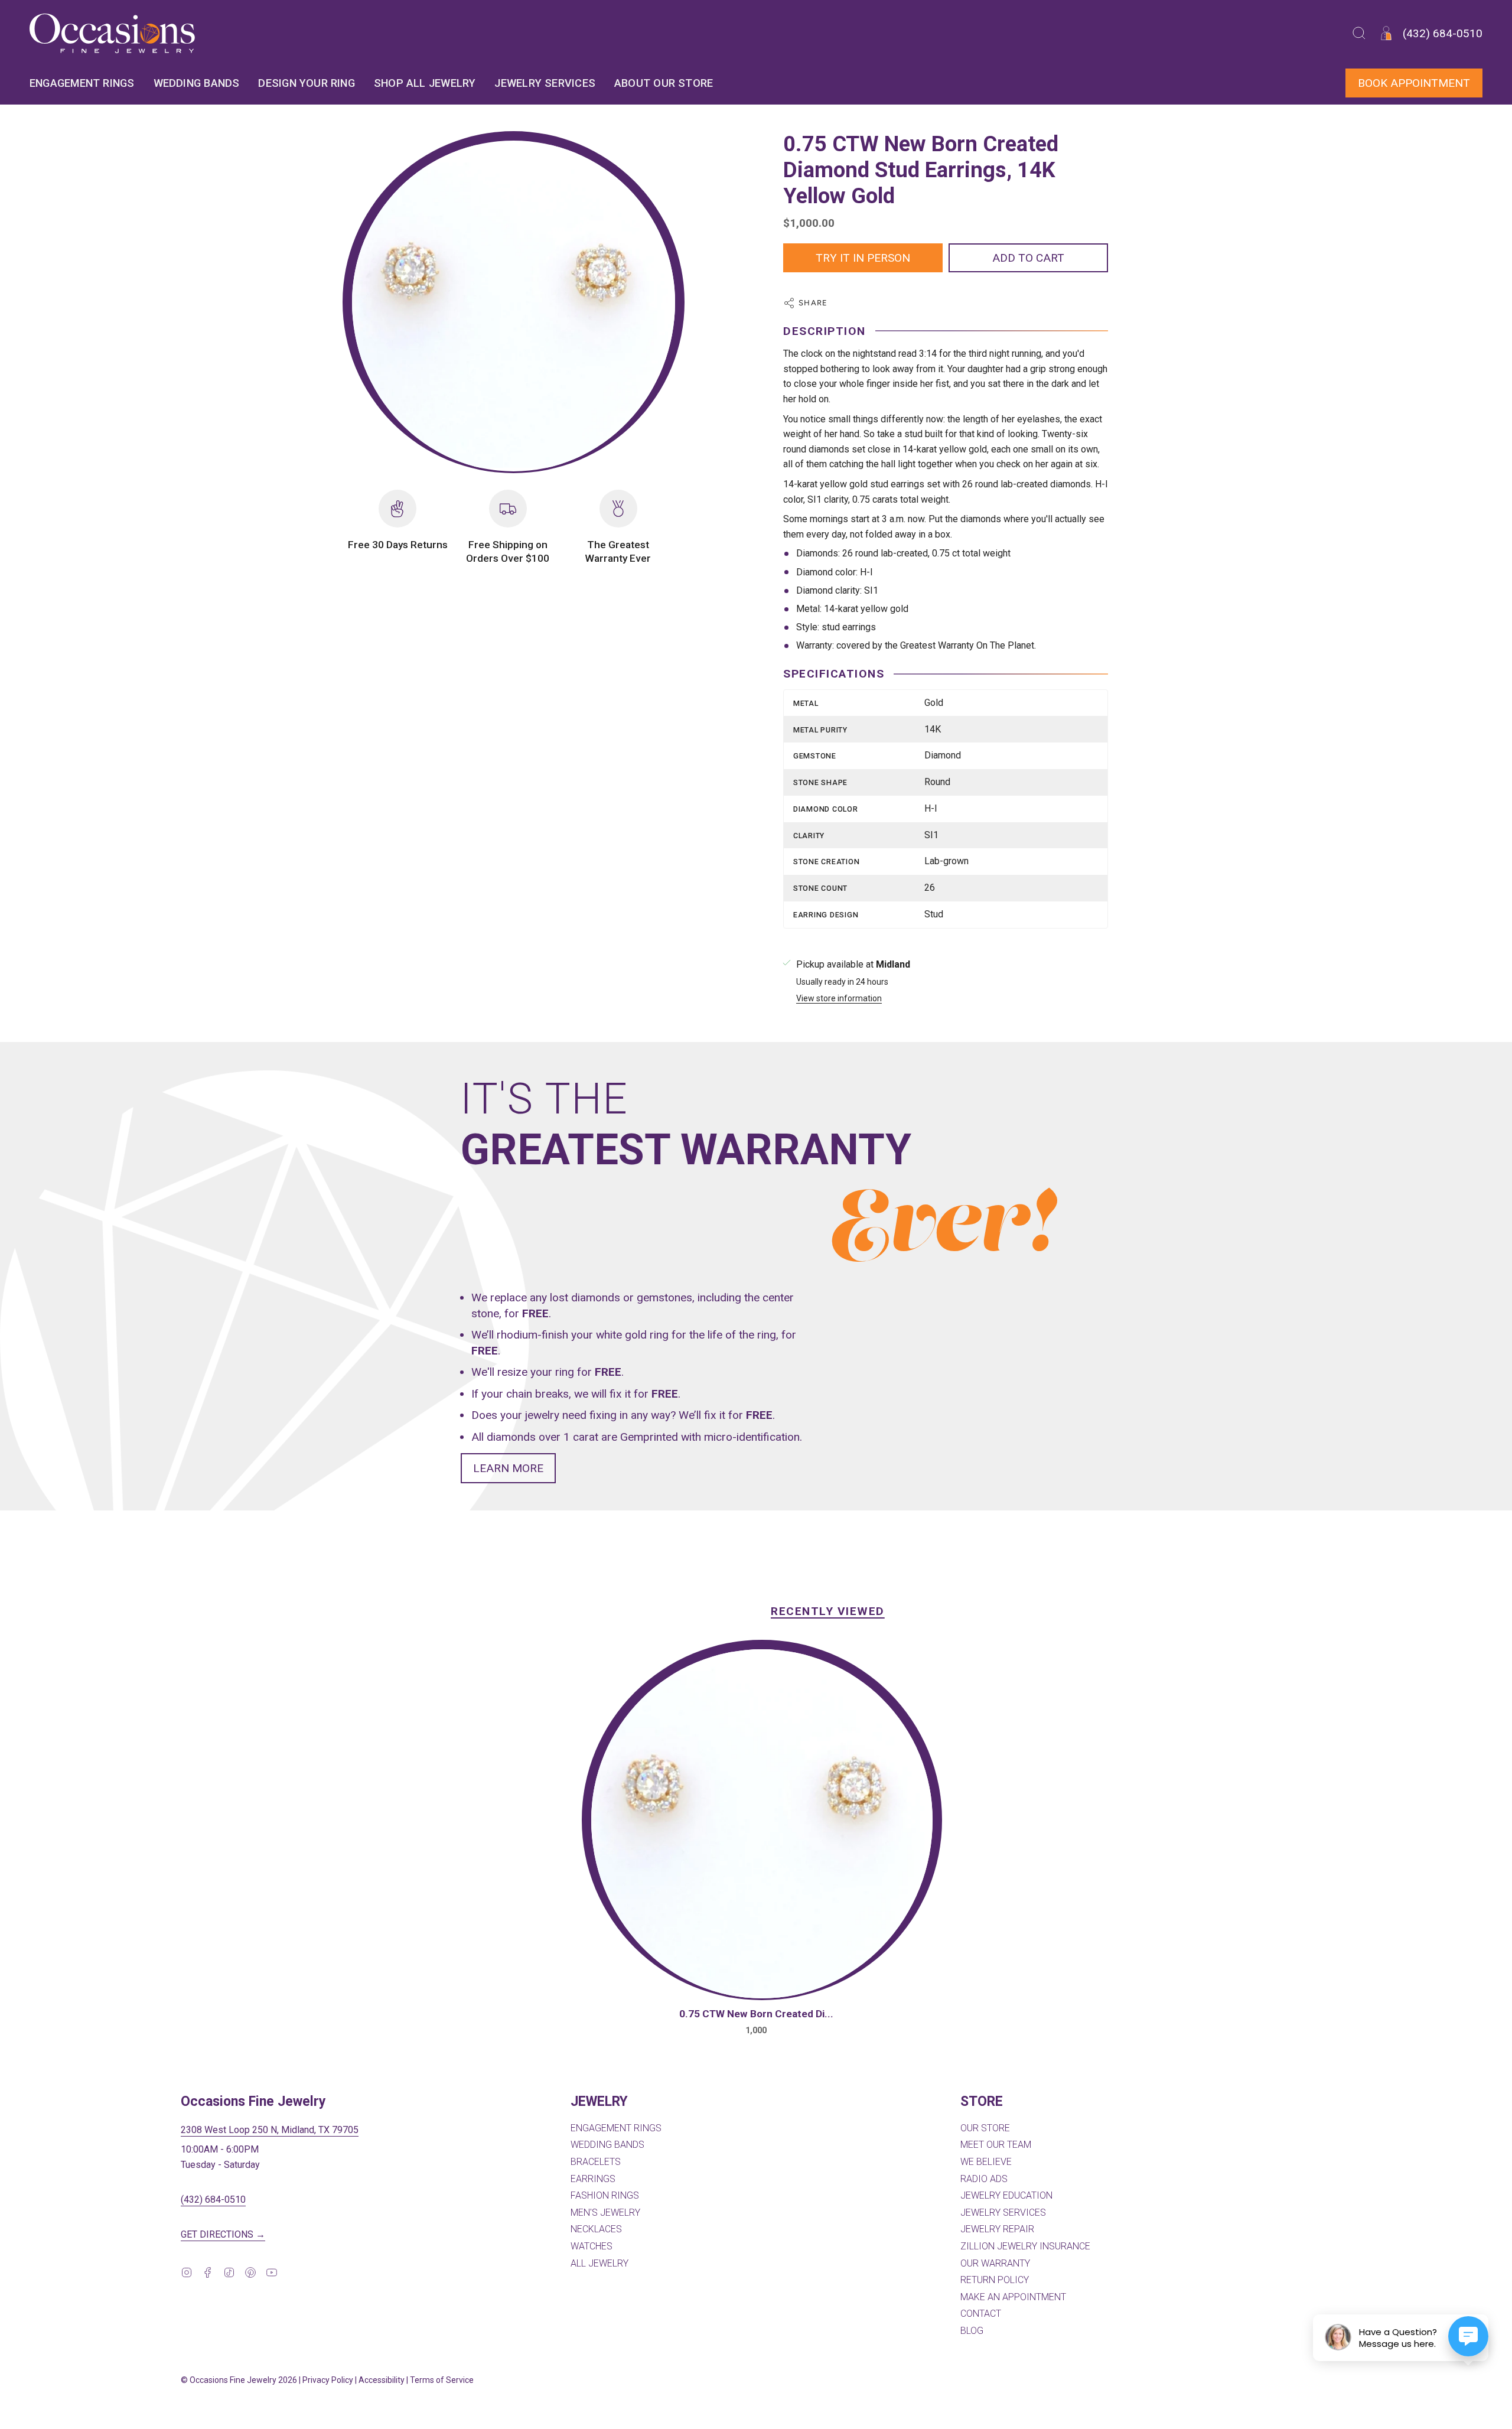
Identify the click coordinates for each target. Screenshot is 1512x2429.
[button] (1359, 33)
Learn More (508, 1468)
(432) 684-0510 (213, 2200)
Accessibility (382, 2380)
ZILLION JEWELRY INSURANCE (1025, 2246)
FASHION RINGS (605, 2195)
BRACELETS (596, 2162)
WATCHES (592, 2246)
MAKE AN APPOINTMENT (1013, 2297)
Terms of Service (442, 2380)
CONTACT (981, 2314)
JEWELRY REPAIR (997, 2229)
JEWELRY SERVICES (1003, 2213)
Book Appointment (1414, 83)
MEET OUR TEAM (996, 2145)
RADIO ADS (984, 2179)
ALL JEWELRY (599, 2263)
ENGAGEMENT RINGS (616, 2128)
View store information (839, 999)
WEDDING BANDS (607, 2145)
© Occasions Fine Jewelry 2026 (239, 2380)
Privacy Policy (328, 2380)
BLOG (972, 2331)
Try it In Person (863, 258)
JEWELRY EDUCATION (1006, 2195)
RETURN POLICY (995, 2280)
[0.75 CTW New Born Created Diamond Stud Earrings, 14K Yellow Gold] (762, 1824)
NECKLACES (596, 2229)
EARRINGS (593, 2179)
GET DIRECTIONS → (223, 2234)
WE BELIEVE (986, 2162)
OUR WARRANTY (995, 2263)
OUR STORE (985, 2128)
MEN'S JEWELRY (605, 2213)
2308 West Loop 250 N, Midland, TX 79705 (270, 2130)
